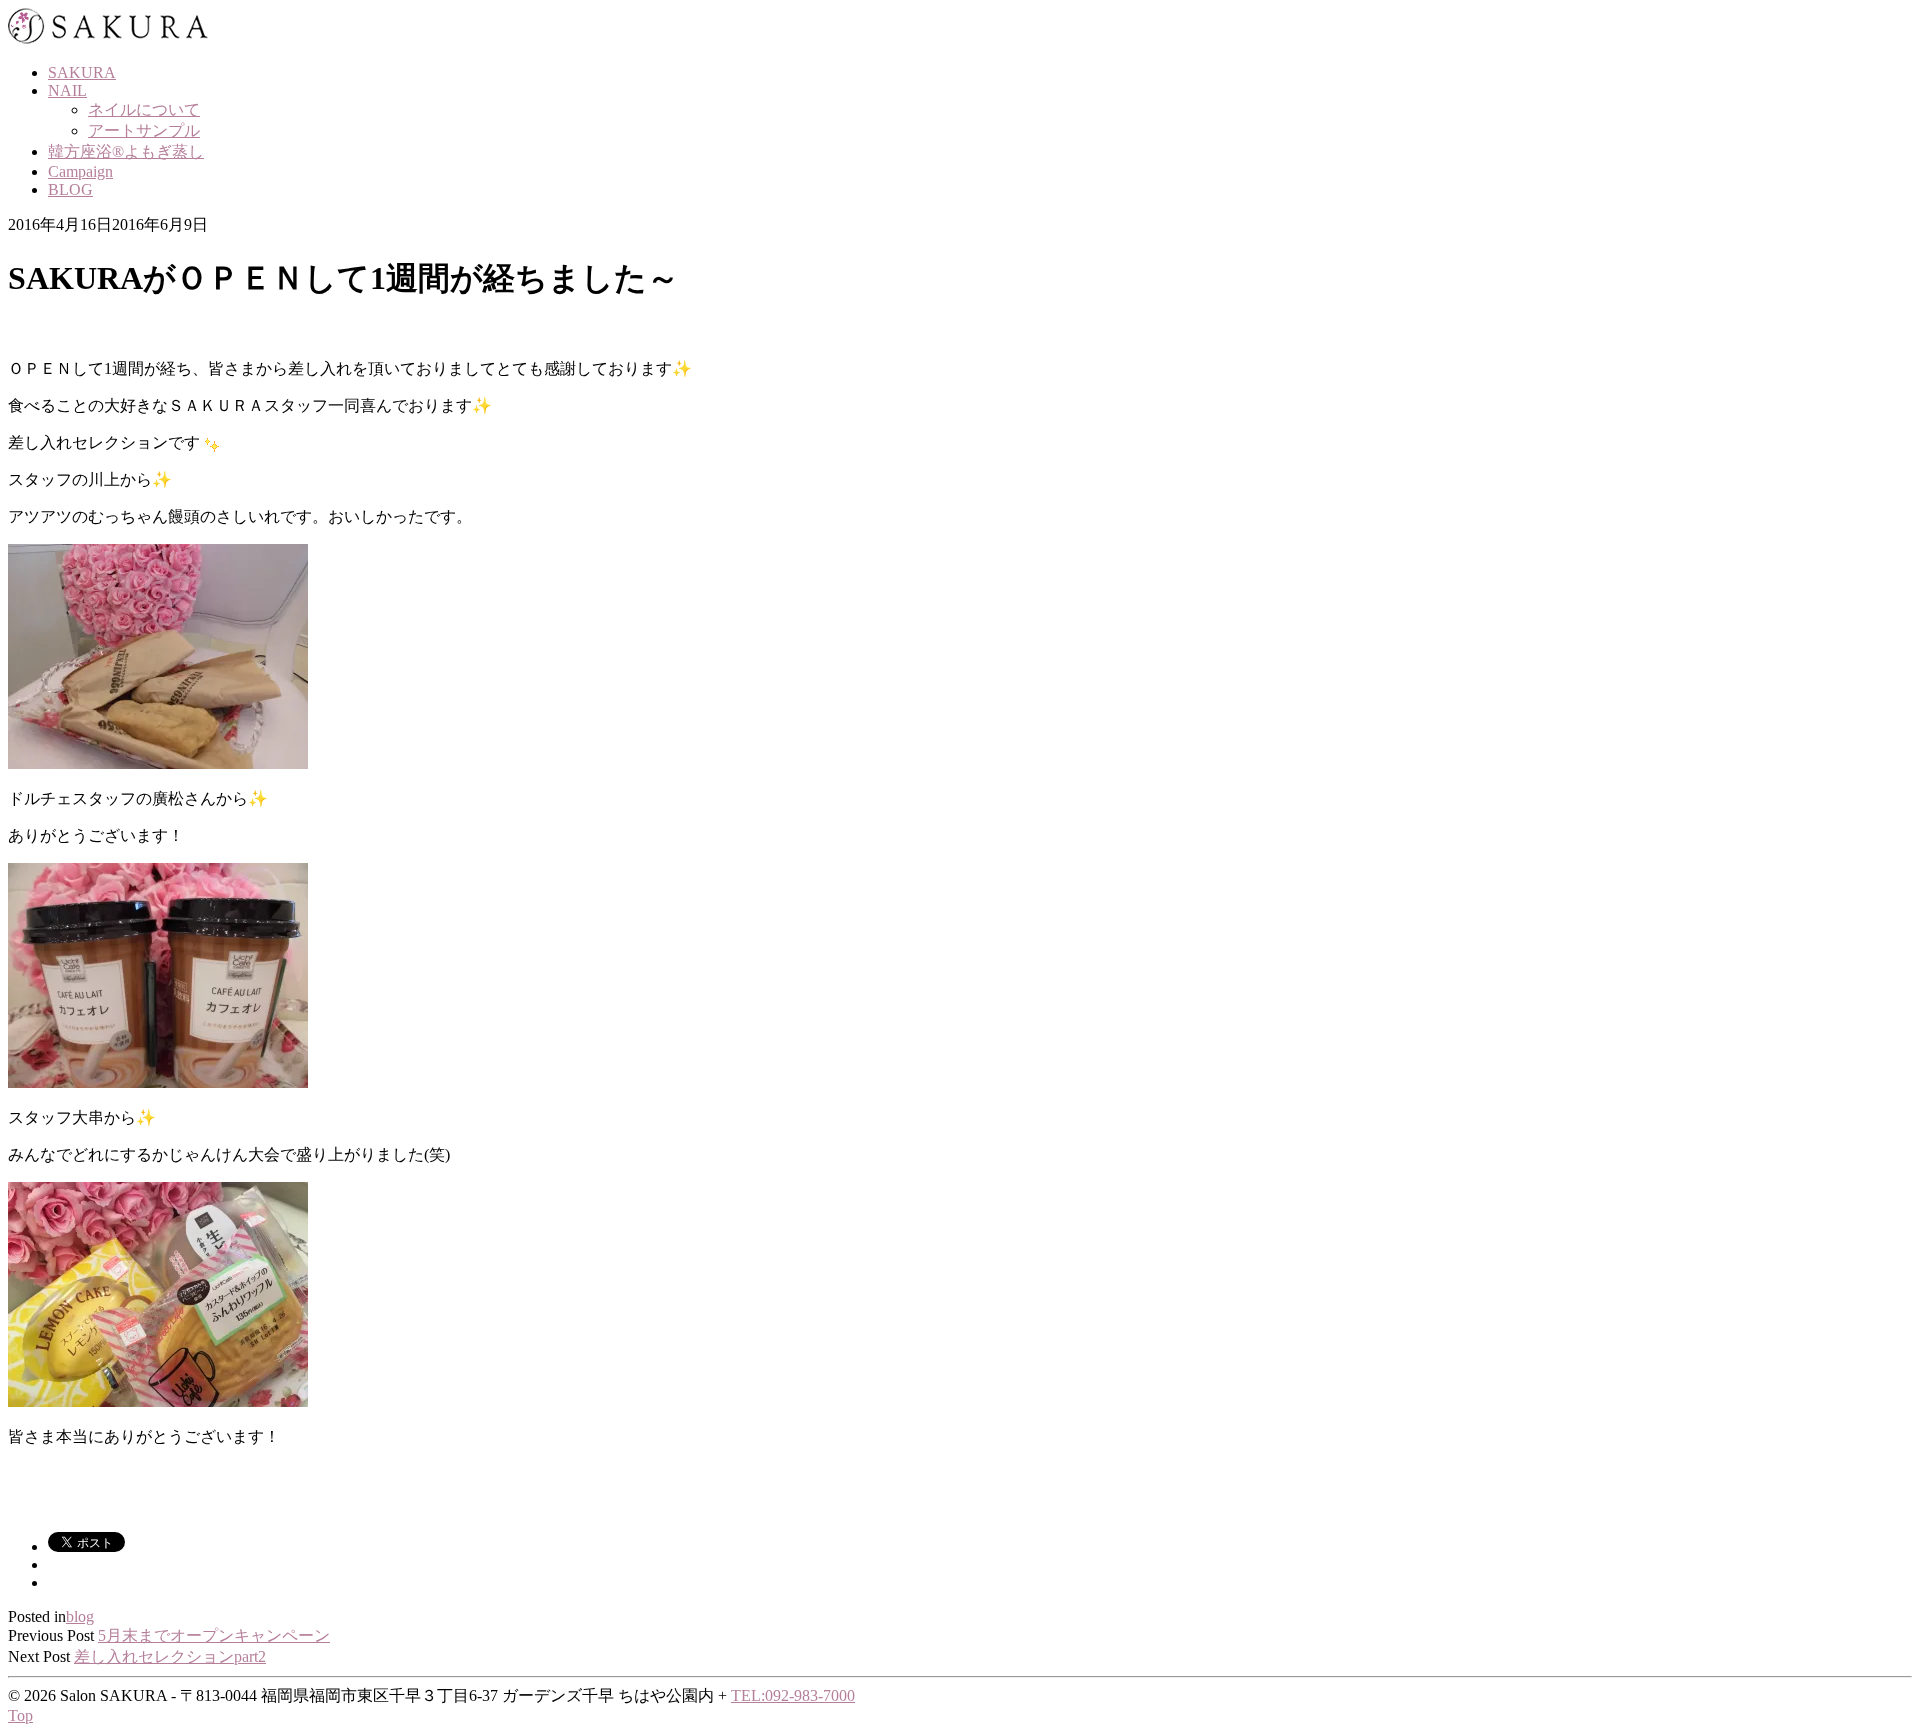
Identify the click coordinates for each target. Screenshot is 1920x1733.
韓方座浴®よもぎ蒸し (126, 151)
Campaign (80, 171)
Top (20, 1715)
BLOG (70, 189)
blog (80, 1616)
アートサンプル (144, 130)
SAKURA (82, 72)
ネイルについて (144, 109)
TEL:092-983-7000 (793, 1695)
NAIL (67, 90)
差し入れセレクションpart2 (170, 1656)
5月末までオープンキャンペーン (214, 1635)
